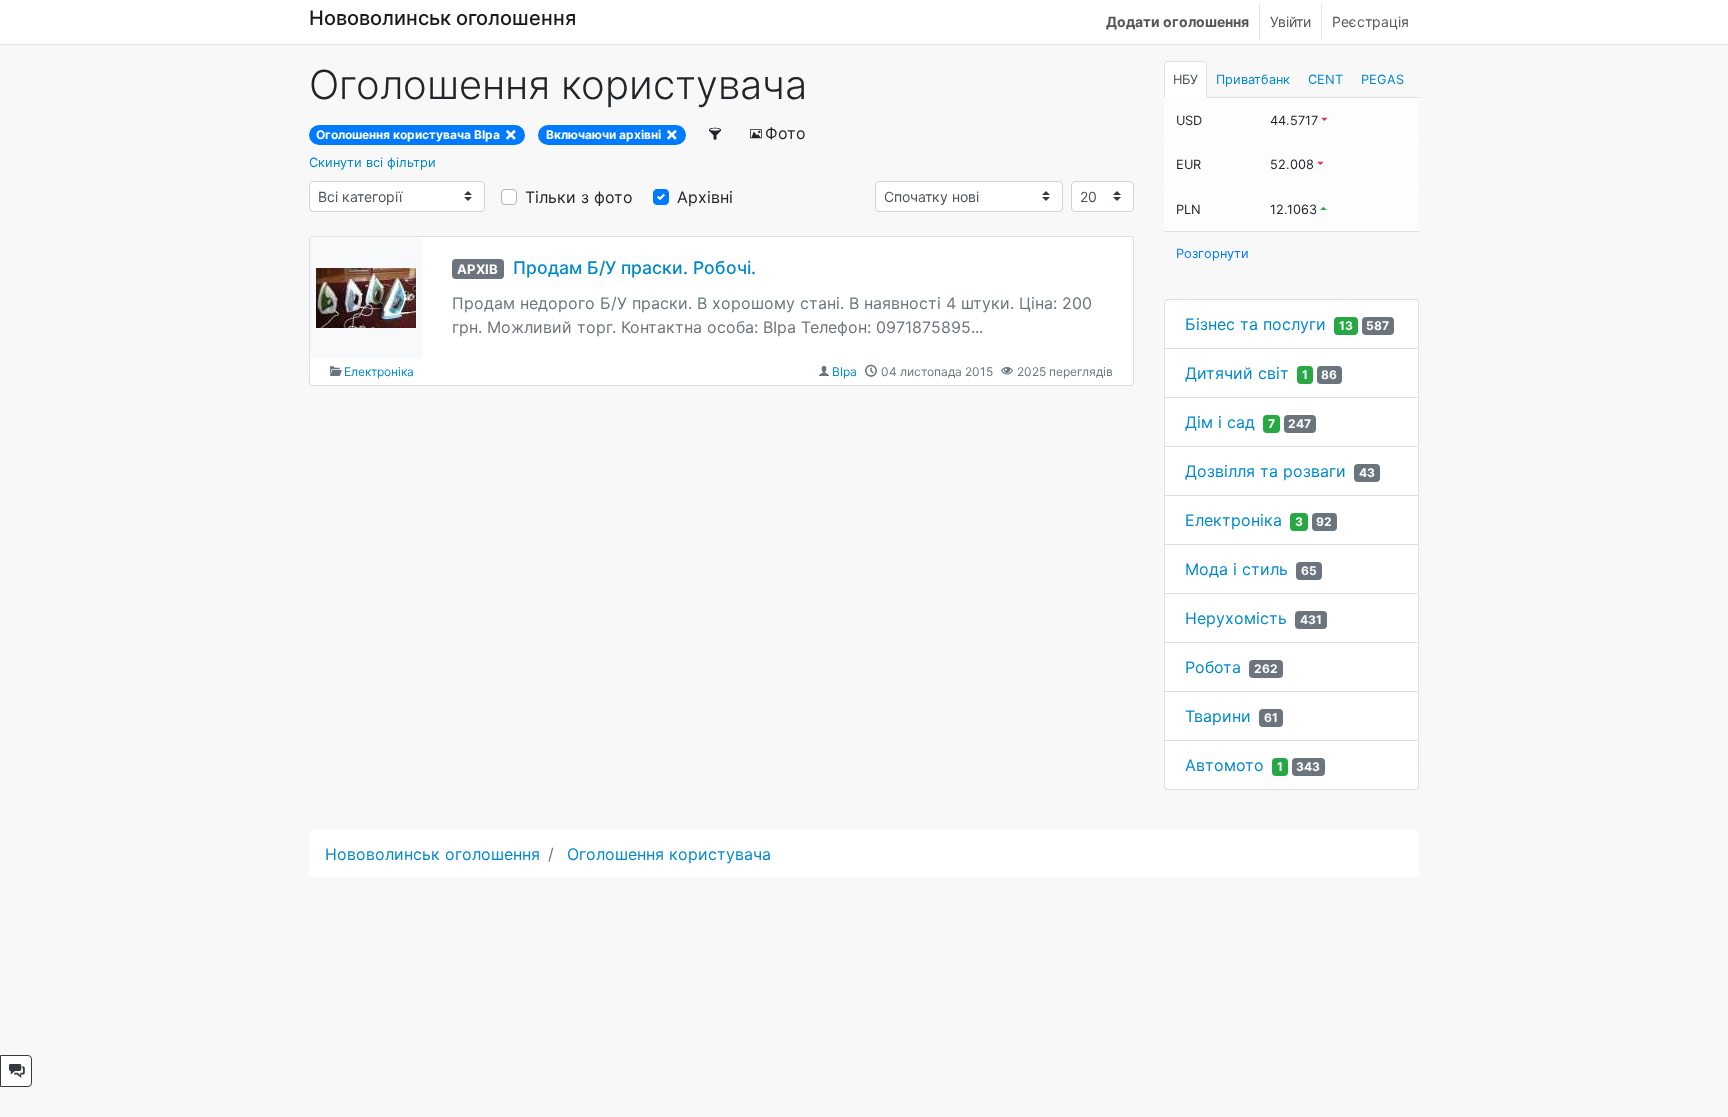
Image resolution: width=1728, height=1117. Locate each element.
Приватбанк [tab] (1253, 79)
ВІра (844, 371)
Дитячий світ (1237, 373)
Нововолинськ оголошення (442, 18)
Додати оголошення (1177, 21)
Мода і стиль (1236, 569)
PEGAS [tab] (1382, 79)
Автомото (1224, 765)
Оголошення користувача (669, 854)
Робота (1213, 667)
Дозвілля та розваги (1265, 471)
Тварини (1218, 716)
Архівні (705, 197)
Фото (785, 133)
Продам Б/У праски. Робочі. (634, 267)
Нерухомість (1236, 618)
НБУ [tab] (1185, 79)
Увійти (1290, 21)
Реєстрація (1370, 21)
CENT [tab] (1325, 79)
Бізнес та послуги (1255, 324)
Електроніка (379, 371)
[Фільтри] (716, 133)
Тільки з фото (579, 197)
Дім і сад (1220, 422)
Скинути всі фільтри (372, 162)
